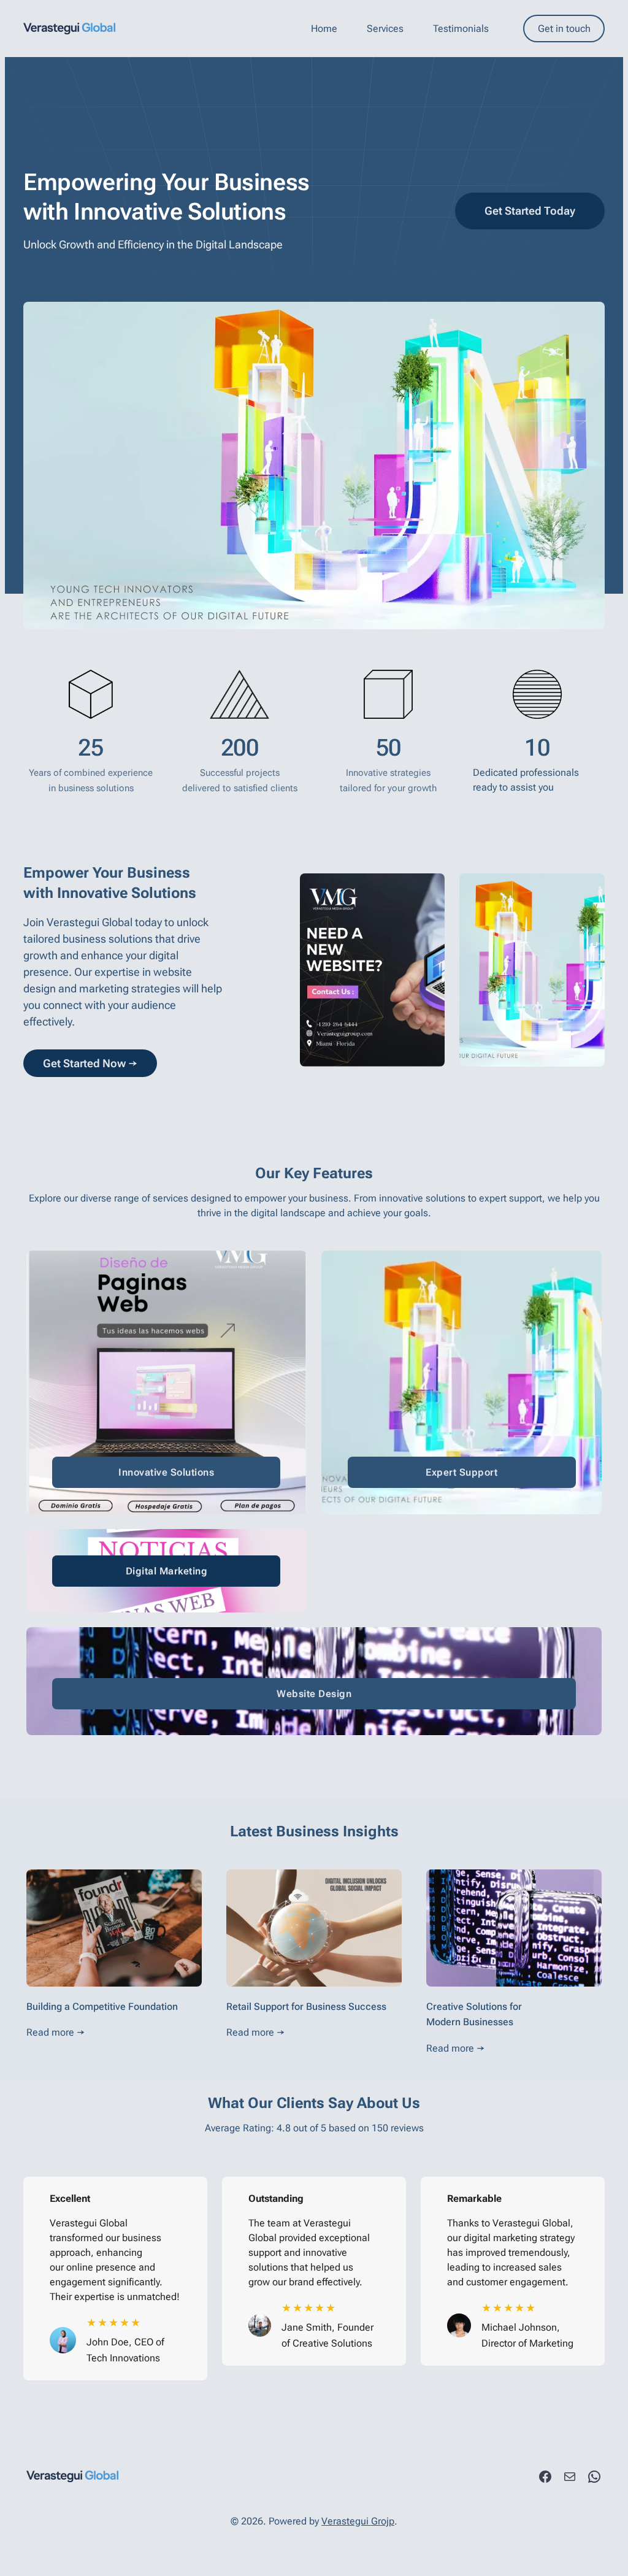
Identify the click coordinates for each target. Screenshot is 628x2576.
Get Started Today (530, 211)
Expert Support (461, 1472)
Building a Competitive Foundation (102, 2007)
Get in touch (564, 29)
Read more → (56, 2032)
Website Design (314, 1694)
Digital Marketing (167, 1571)
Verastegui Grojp (358, 2521)
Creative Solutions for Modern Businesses (474, 2014)
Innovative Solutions (166, 1472)
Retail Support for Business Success (306, 2007)
